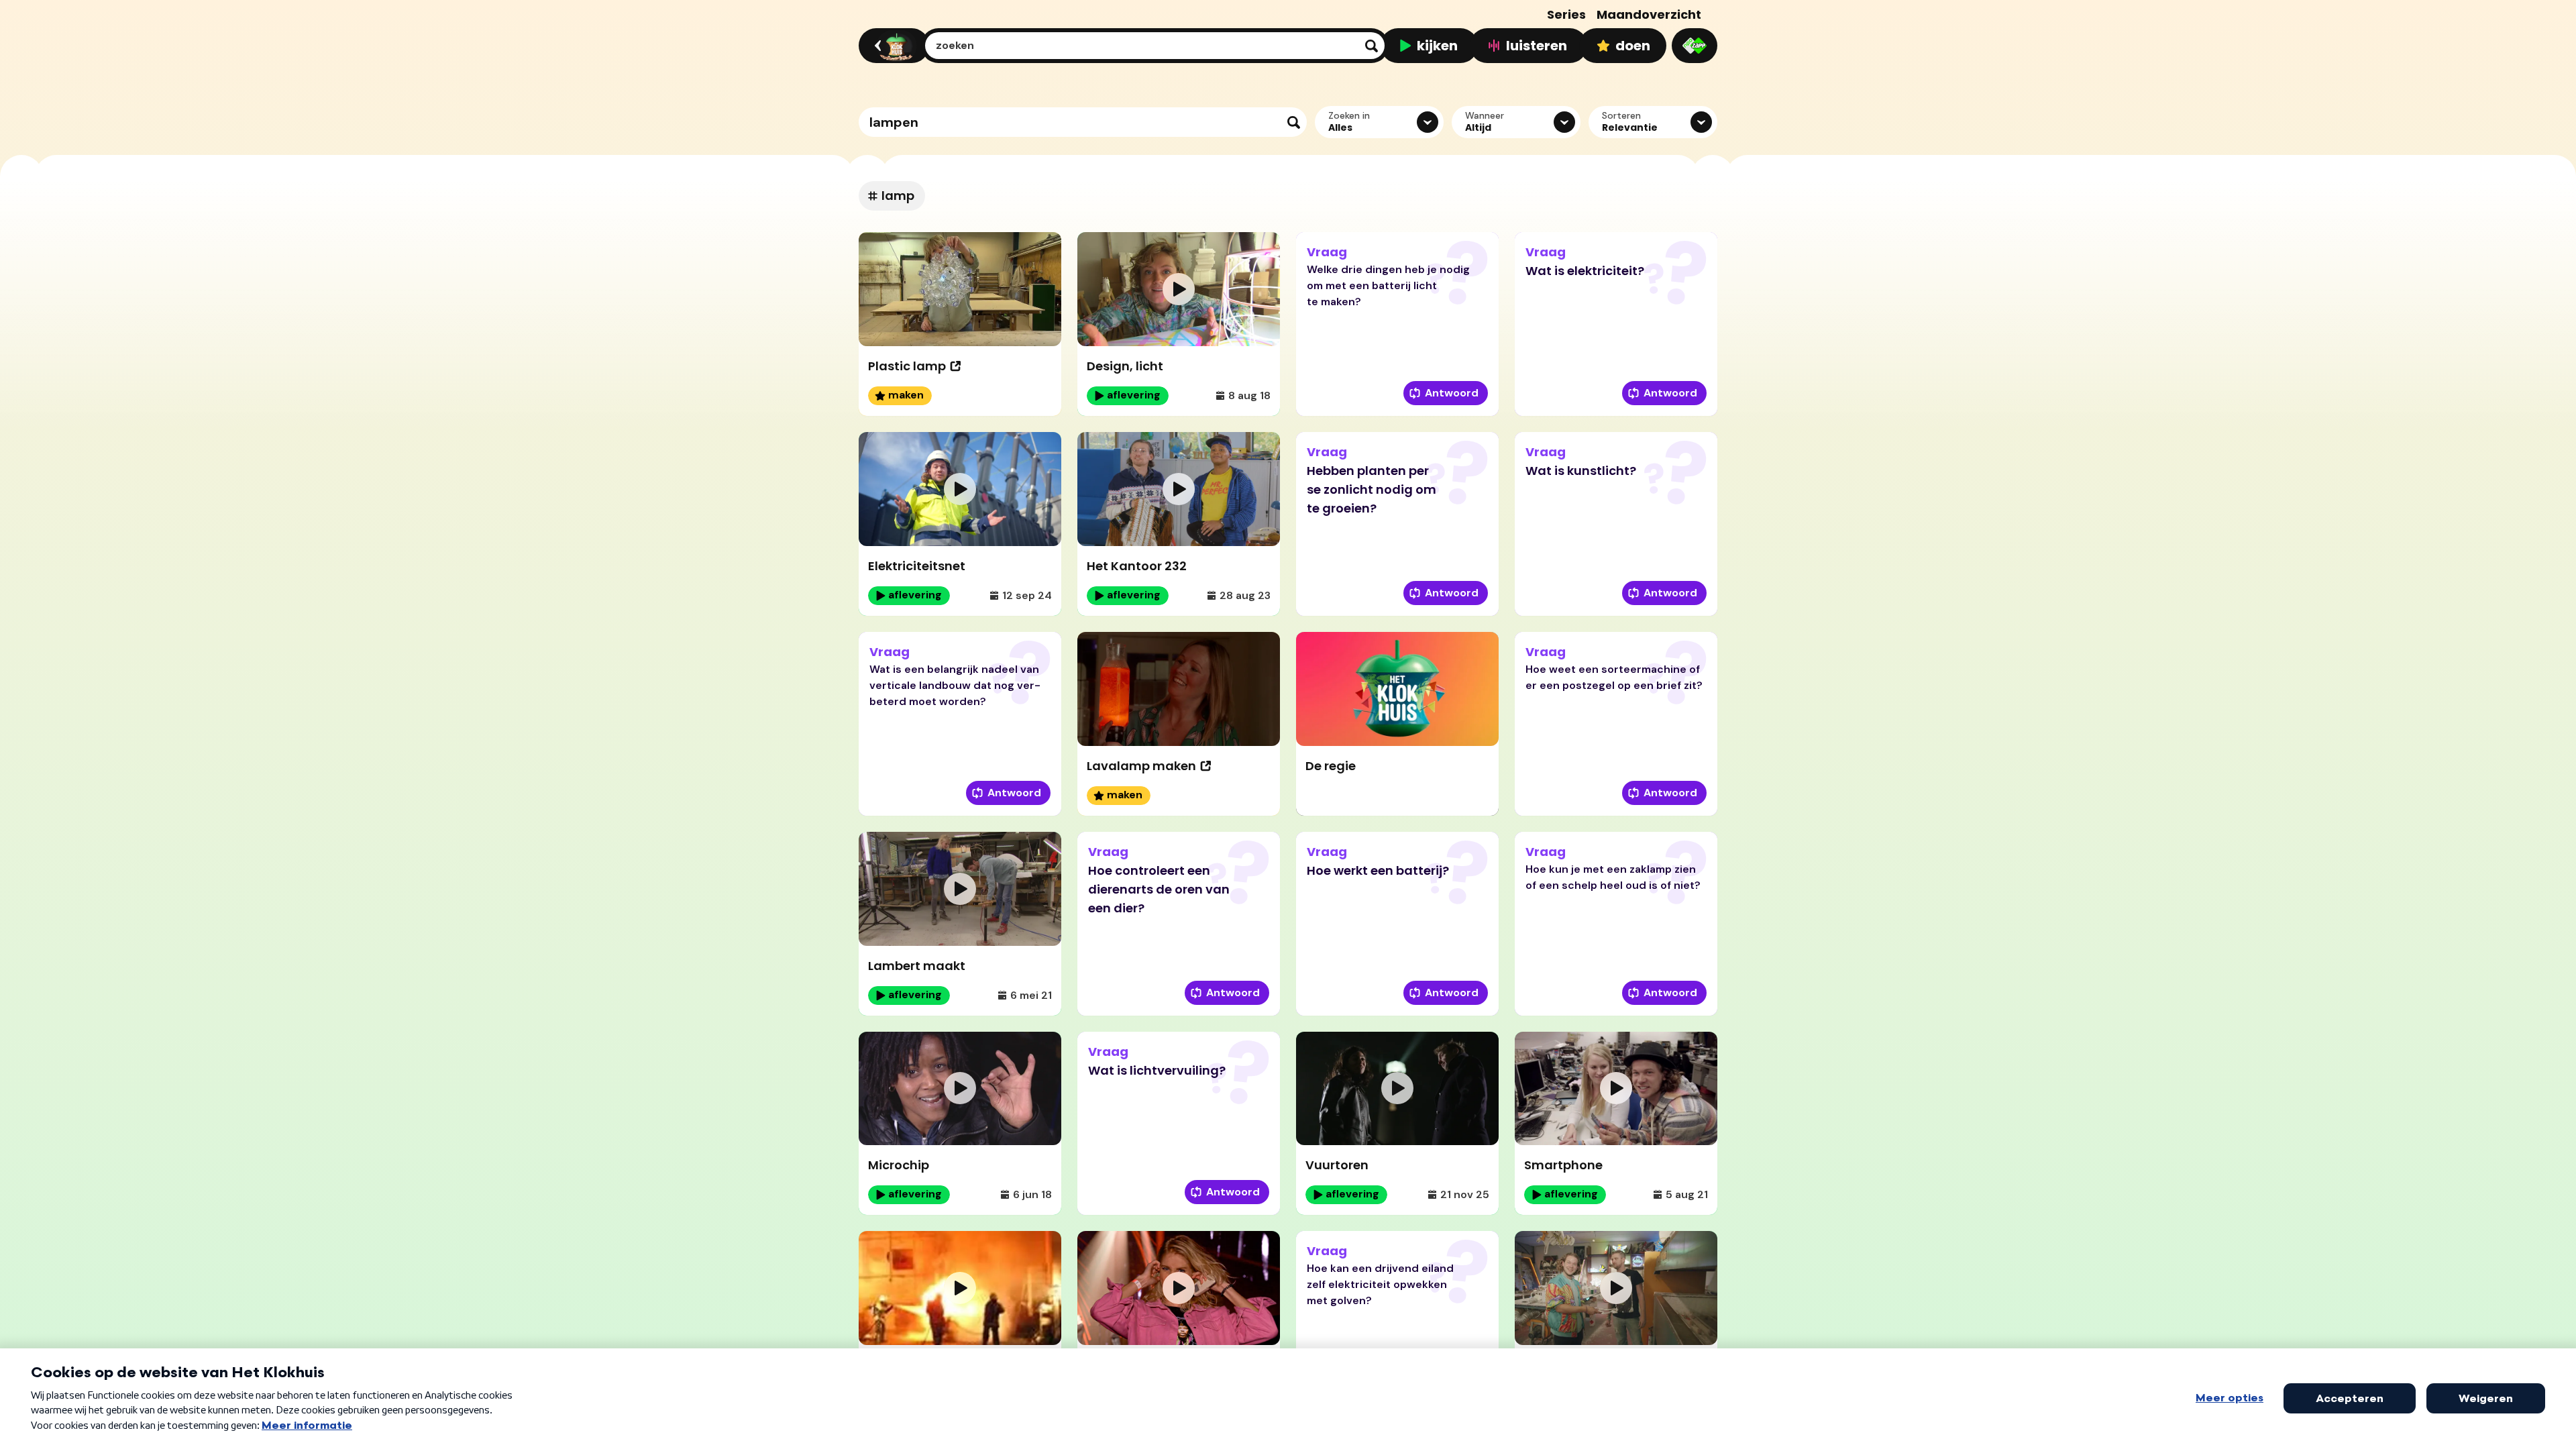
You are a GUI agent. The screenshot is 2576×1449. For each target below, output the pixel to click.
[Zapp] (1695, 46)
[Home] (892, 46)
